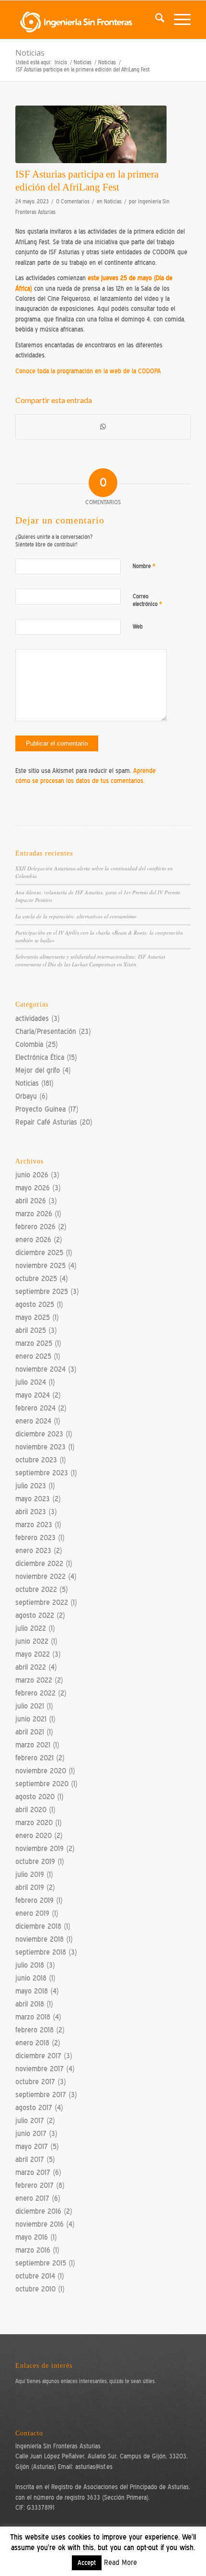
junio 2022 (32, 1641)
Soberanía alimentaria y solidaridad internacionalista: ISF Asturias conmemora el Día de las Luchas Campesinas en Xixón (90, 961)
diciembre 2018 (38, 1926)
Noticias (30, 53)
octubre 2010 (35, 2289)
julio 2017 (30, 2121)
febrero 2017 (34, 2185)
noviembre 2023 (40, 1447)
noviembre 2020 (41, 1771)
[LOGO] (85, 20)
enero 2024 (33, 1421)
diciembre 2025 (39, 1253)
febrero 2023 (35, 1538)
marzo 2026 (34, 1214)
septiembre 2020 (42, 1784)
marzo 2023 (34, 1525)
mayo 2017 (32, 2147)
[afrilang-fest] (91, 134)
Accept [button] (87, 2563)
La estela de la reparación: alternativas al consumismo (76, 916)
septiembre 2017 (41, 2095)
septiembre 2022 (42, 1603)
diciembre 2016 (38, 2211)
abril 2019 (30, 1887)
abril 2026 (31, 1201)
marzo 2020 (34, 1823)
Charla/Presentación (46, 1032)
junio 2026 (32, 1175)
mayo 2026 (33, 1188)
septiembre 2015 (41, 2263)
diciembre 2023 (39, 1434)
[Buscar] (155, 20)
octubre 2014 (35, 2276)
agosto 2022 (35, 1615)
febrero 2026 (35, 1227)
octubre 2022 (36, 1590)
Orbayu (26, 1096)
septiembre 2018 (41, 1952)
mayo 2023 (33, 1499)
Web (138, 627)
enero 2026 (33, 1240)
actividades (32, 1019)
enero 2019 (32, 1913)
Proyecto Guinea (40, 1109)
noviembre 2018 (40, 1939)
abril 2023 (31, 1512)
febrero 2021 (34, 1758)
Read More (120, 2563)
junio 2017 (31, 2134)
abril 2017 (30, 2160)
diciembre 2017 (38, 2056)
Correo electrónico (148, 600)
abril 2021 (30, 1732)
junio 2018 (31, 1978)
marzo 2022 (34, 1680)
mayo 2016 (32, 2237)
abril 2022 (31, 1667)
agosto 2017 (34, 2108)
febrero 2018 (34, 2030)
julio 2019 (30, 1875)
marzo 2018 (33, 2017)
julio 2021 (30, 1706)
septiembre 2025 (42, 1292)
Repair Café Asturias (46, 1122)
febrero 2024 (35, 1408)
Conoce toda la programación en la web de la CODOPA (88, 371)
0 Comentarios (73, 202)
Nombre (144, 566)
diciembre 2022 (39, 1564)
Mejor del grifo (38, 1070)
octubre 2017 (35, 2082)
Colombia (29, 1045)
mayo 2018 (32, 1991)
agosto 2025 (35, 1305)
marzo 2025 (34, 1343)
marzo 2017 (33, 2172)
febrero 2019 (34, 1900)
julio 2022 (31, 1628)
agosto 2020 (35, 1797)
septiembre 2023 (42, 1473)
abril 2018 (30, 2004)
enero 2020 (34, 1836)
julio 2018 (30, 1965)
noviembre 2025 (40, 1266)
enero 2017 (32, 2198)
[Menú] (177, 20)
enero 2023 (33, 1551)
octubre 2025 (36, 1279)
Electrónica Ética (40, 1057)
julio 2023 (31, 1486)
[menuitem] (155, 20)
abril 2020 (31, 1810)
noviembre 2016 (40, 2224)
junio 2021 (31, 1719)
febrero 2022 (35, 1693)
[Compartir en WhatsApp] (103, 427)
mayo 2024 (33, 1395)
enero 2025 (33, 1356)
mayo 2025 (33, 1318)
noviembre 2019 (40, 1849)
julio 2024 (31, 1382)
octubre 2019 (35, 1862)
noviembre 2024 (40, 1369)
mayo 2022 (33, 1654)
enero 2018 (32, 2043)
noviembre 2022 (40, 1577)
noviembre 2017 (40, 2069)
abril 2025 (31, 1330)
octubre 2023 (36, 1460)
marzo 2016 (33, 2250)
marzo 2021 (33, 1745)
